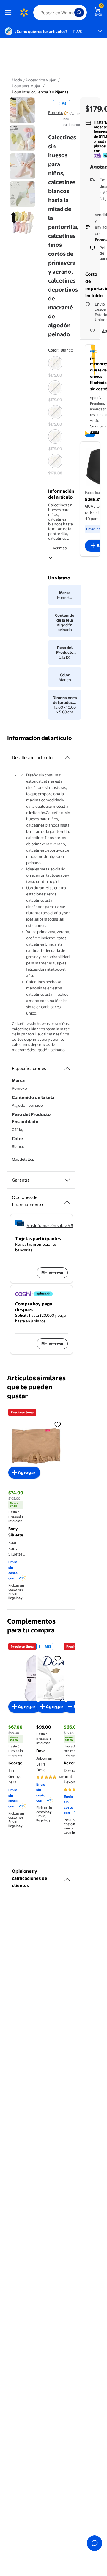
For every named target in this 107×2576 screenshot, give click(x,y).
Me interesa (52, 1273)
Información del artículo (40, 738)
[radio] (55, 367)
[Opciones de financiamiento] (67, 1200)
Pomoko (56, 112)
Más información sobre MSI (50, 1225)
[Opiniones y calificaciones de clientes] (67, 1877)
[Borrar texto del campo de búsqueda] (71, 13)
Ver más (60, 548)
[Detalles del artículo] (67, 758)
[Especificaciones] (67, 1069)
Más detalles (23, 1159)
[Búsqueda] (79, 13)
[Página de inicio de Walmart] (24, 13)
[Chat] (95, 2543)
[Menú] (10, 13)
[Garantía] (67, 1180)
